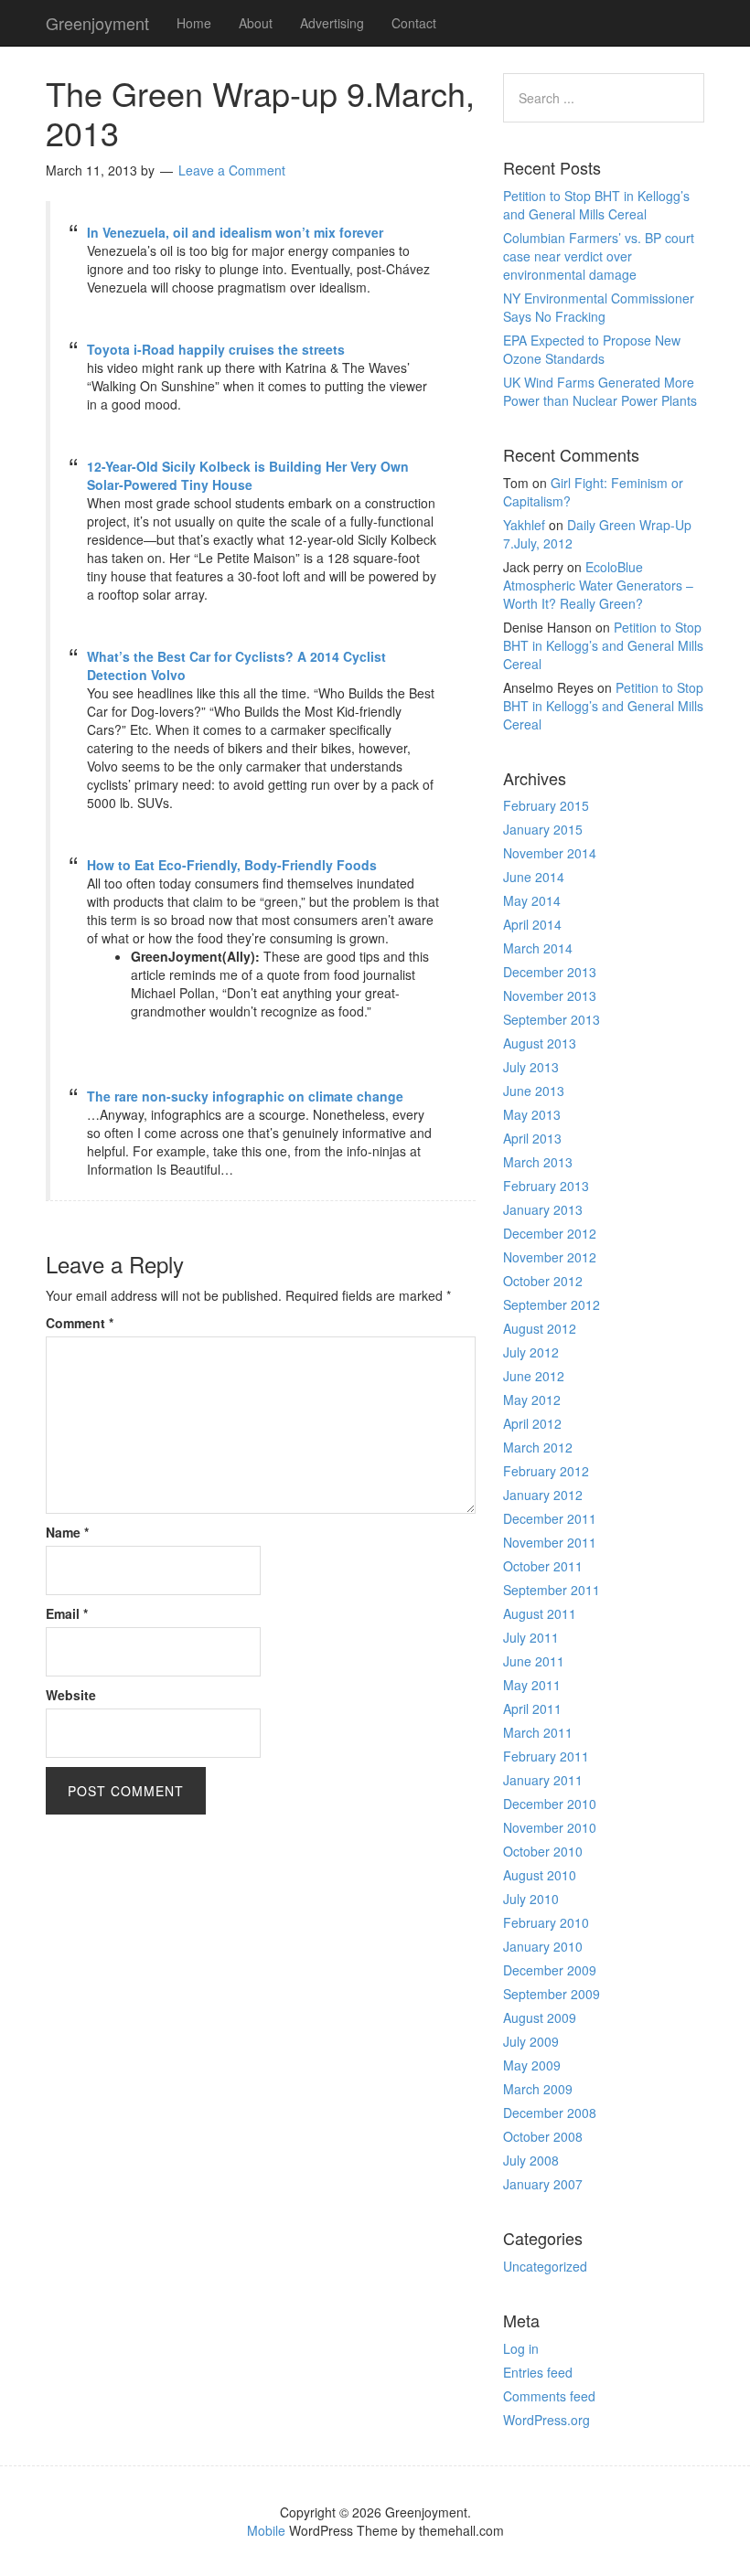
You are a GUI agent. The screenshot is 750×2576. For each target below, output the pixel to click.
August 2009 (540, 2017)
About (256, 23)
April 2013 (532, 1138)
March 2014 (538, 948)
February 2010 (546, 1922)
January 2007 (543, 2184)
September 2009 (552, 1994)
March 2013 (538, 1162)
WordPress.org (546, 2420)
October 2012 (543, 1281)
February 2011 (546, 1756)
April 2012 (532, 1423)
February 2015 (546, 805)
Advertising (332, 23)
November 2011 (550, 1542)
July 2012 (531, 1352)
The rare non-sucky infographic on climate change (245, 1096)
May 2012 (532, 1400)
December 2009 (550, 1970)
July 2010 (531, 1899)
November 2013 (550, 995)
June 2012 (534, 1376)
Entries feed (538, 2372)
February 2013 (546, 1186)
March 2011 (538, 1732)
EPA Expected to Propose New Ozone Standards (592, 349)
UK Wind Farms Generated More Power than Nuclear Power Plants (600, 391)
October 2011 (543, 1566)
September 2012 (552, 1304)
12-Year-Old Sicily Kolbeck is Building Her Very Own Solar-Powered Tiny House (248, 475)
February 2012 (546, 1471)
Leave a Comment (232, 170)
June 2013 (534, 1091)
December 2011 (550, 1518)
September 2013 (552, 1019)
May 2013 (532, 1114)
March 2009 (538, 2089)
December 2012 (550, 1233)
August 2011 (540, 1613)
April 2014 (532, 924)
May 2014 (532, 900)
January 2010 (543, 1946)
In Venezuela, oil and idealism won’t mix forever (235, 232)
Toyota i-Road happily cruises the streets (216, 349)
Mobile (266, 2530)
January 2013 (543, 1209)
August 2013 (540, 1043)
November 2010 (550, 1827)
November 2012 (550, 1257)
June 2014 (534, 877)
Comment (80, 1323)
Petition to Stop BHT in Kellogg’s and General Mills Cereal (596, 205)
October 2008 (543, 2136)
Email (67, 1613)
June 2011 (534, 1661)
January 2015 (543, 829)
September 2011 (552, 1590)
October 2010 (543, 1851)
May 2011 (532, 1685)
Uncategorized (545, 2266)
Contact (414, 23)
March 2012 (538, 1447)
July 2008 (531, 2160)
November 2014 (550, 853)
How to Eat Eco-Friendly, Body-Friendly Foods (232, 865)
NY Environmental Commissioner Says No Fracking (599, 307)
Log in (521, 2348)
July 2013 (531, 1067)
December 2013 (550, 972)
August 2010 (540, 1875)
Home (194, 23)
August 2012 (540, 1328)
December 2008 (550, 2113)
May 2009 (532, 2065)
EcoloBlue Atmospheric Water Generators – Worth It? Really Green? (598, 585)
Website (71, 1695)
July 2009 (531, 2041)
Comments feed (549, 2396)
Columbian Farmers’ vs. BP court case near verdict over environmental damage (599, 256)
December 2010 (550, 1804)
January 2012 (543, 1495)
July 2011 (531, 1637)
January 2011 (543, 1780)
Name (67, 1532)
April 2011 (532, 1708)
